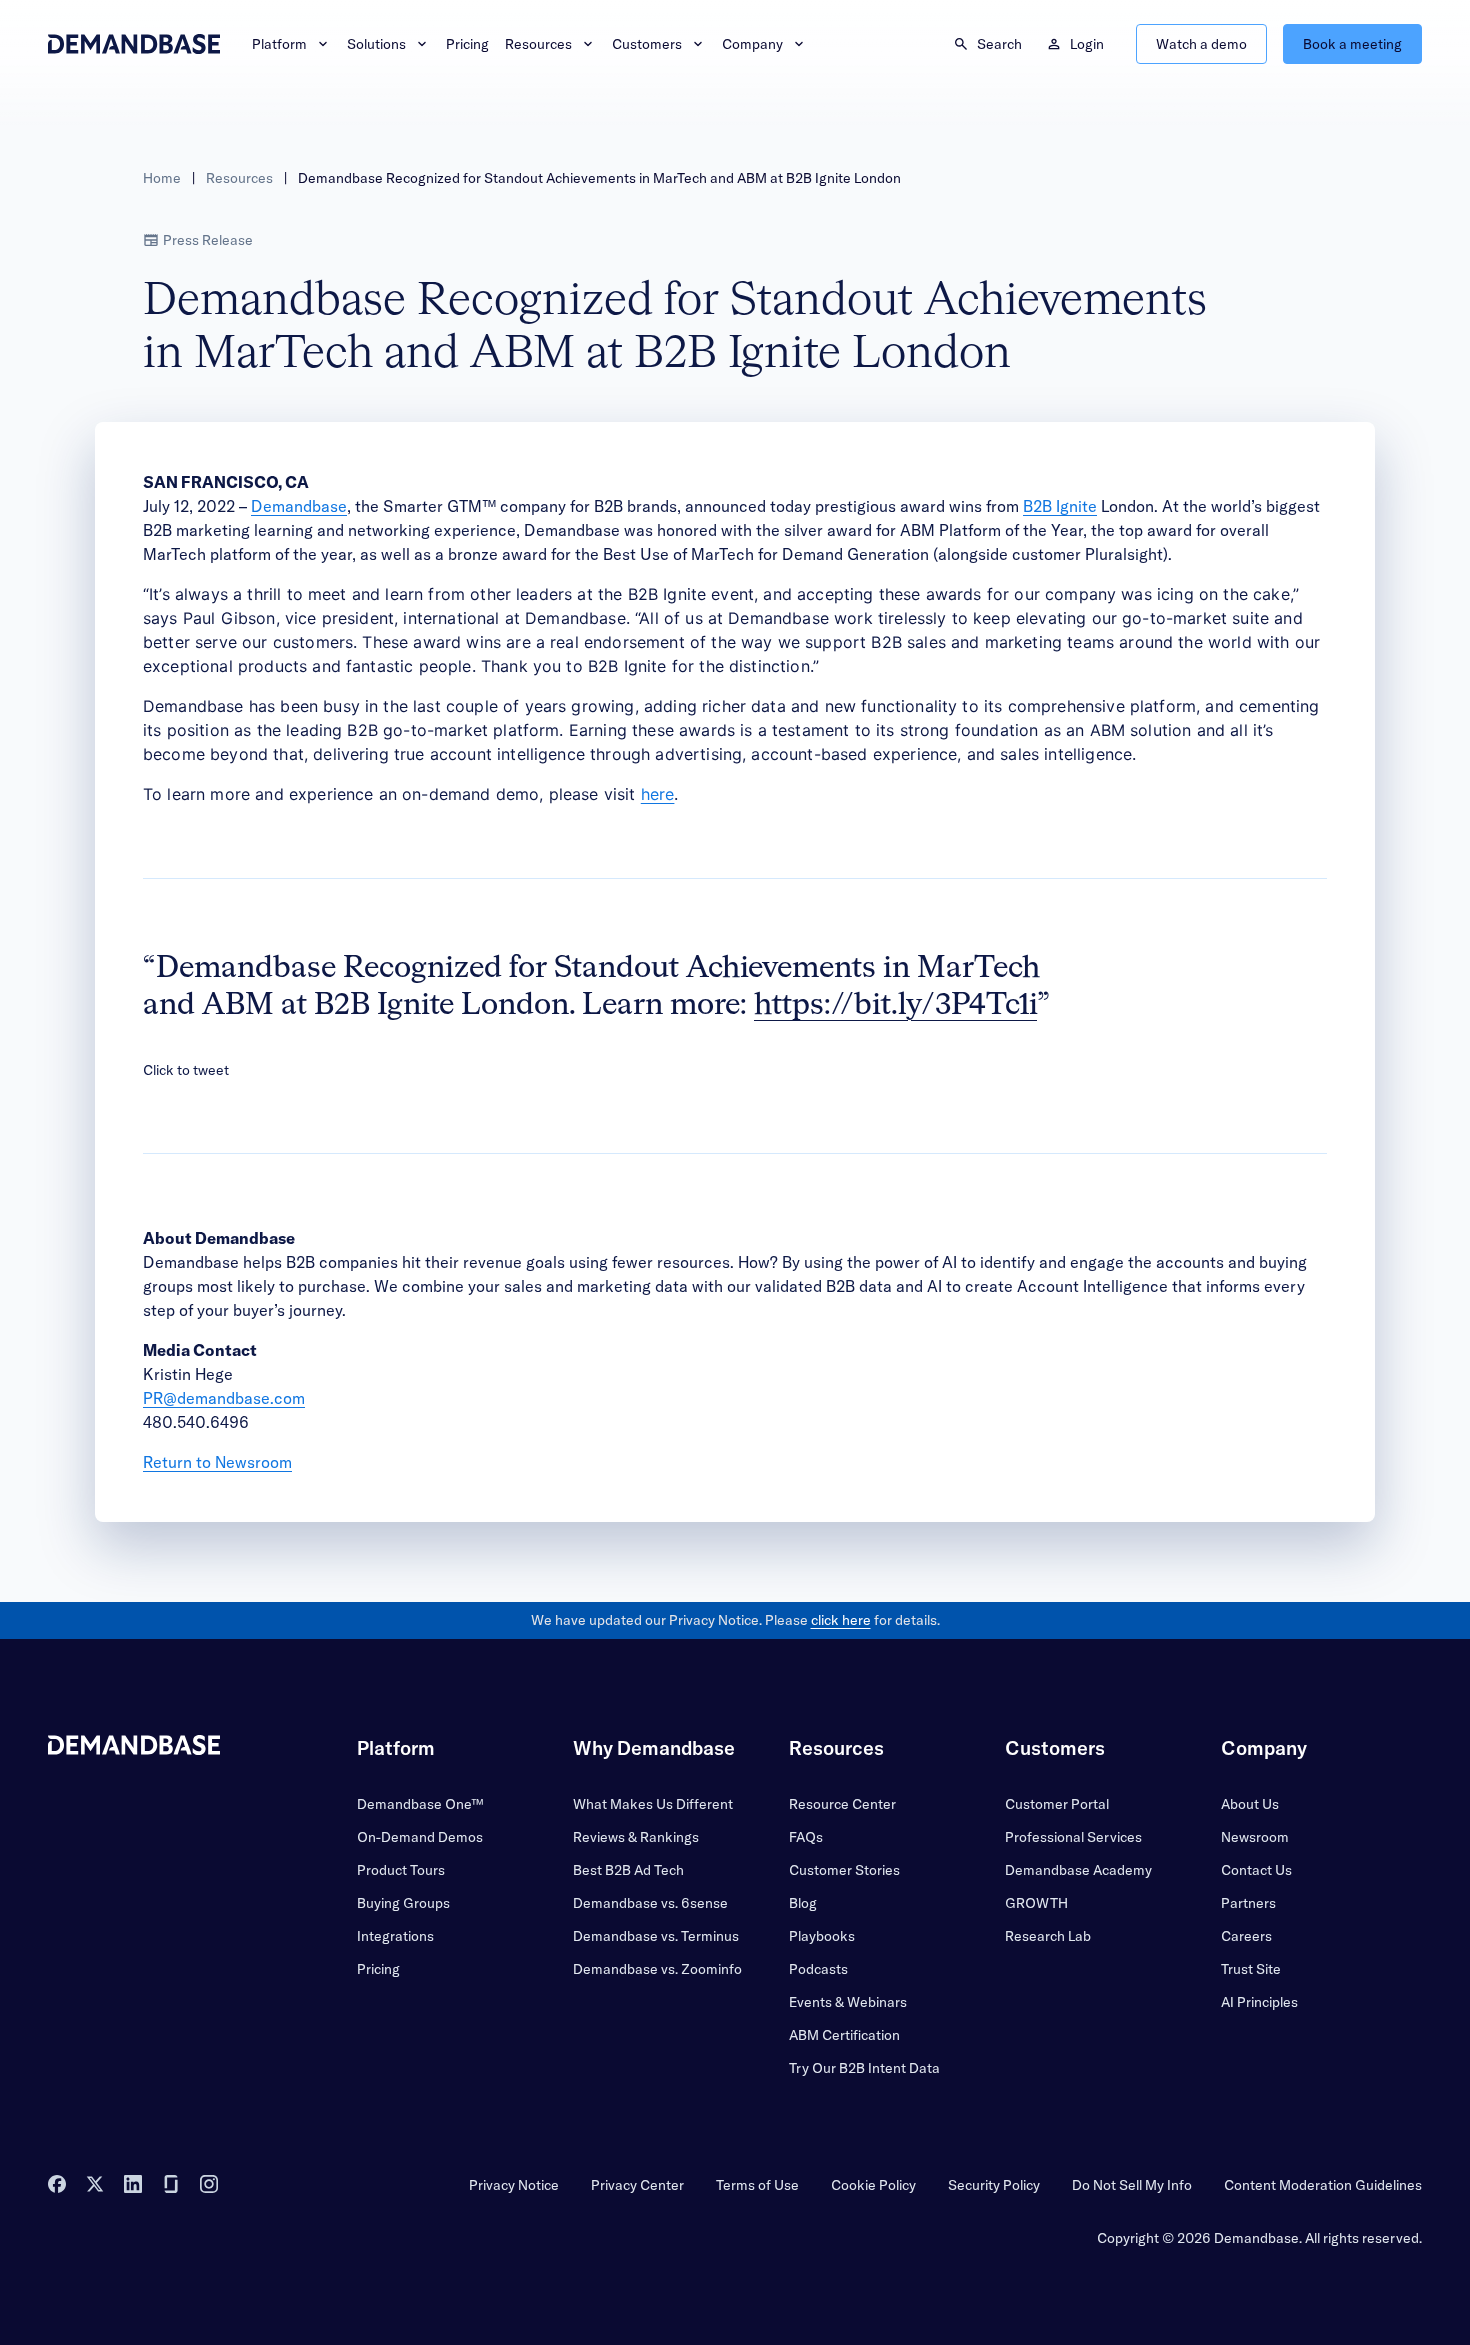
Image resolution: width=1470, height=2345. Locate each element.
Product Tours (401, 1870)
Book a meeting (1352, 44)
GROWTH (1036, 1903)
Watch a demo (1201, 44)
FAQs (806, 1837)
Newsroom (1255, 1837)
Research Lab (1048, 1936)
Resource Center (842, 1804)
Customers (647, 44)
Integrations (395, 1936)
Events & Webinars (848, 2002)
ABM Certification (844, 2035)
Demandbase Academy (1078, 1870)
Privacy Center (637, 2185)
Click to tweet (186, 1070)
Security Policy (994, 2185)
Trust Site (1251, 1969)
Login (1087, 44)
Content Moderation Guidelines (1323, 2185)
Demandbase (299, 506)
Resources (538, 44)
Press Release (208, 240)
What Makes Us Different (653, 1804)
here (658, 794)
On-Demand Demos (420, 1837)
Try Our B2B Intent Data (864, 2068)
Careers (1246, 1936)
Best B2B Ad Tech (628, 1870)
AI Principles (1259, 2002)
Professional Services (1073, 1837)
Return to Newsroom (217, 1462)
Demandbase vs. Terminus (656, 1936)
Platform (279, 44)
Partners (1248, 1903)
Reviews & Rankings (636, 1837)
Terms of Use (757, 2185)
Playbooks (822, 1936)
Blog (803, 1903)
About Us (1250, 1804)
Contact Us (1256, 1870)
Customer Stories (844, 1870)
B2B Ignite (1060, 506)
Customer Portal (1057, 1804)
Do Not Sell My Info (1132, 2185)
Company (752, 44)
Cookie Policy (873, 2185)
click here (841, 1620)
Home (162, 178)
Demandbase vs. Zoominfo (657, 1969)
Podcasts (818, 1969)
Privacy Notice (514, 2185)
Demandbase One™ (420, 1804)
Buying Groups (403, 1903)
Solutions (376, 44)
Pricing (467, 44)
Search (999, 44)
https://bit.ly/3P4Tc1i (895, 1006)
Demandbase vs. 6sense (650, 1903)
